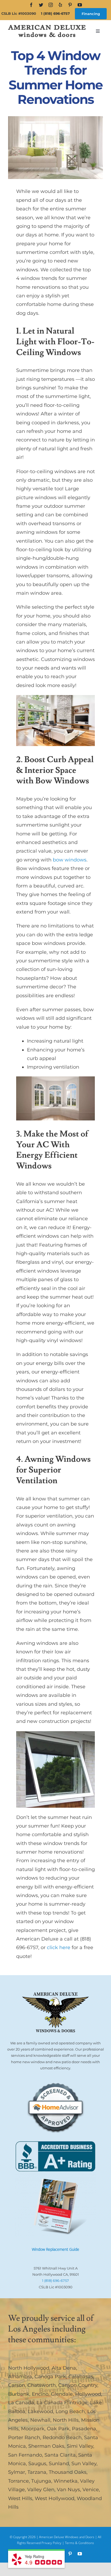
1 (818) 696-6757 (55, 13)
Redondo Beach (62, 2438)
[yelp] (60, 5)
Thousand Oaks (68, 2472)
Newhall (40, 2420)
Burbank (19, 2394)
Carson (17, 2385)
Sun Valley (84, 2464)
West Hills (20, 2498)
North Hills (66, 2420)
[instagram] (51, 5)
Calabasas (81, 2377)
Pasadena (84, 2429)
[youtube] (80, 5)
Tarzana (37, 2472)
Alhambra (20, 2377)
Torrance (18, 2481)
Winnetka (66, 2481)
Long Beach (70, 2411)
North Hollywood (29, 2368)
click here (59, 1947)
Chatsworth (42, 2385)
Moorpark (33, 2429)
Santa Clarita (60, 2455)
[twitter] (41, 5)
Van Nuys (68, 2490)
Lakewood (40, 2411)
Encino (40, 2394)
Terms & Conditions (79, 2543)
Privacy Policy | (53, 2543)
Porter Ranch (24, 2438)
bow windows (70, 860)
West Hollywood (55, 2498)
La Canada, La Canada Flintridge (48, 2403)
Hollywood (88, 2394)
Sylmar (17, 2472)
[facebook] (31, 5)
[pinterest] (70, 5)
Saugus (37, 2464)
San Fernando (25, 2455)
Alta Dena (64, 2368)
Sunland (59, 2464)
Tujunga (41, 2481)
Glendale (62, 2394)
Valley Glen (41, 2490)
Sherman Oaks (46, 2446)
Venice (91, 2490)
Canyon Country (78, 2385)
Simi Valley (80, 2446)
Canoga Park (50, 2377)
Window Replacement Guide (55, 2249)
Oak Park (58, 2429)
